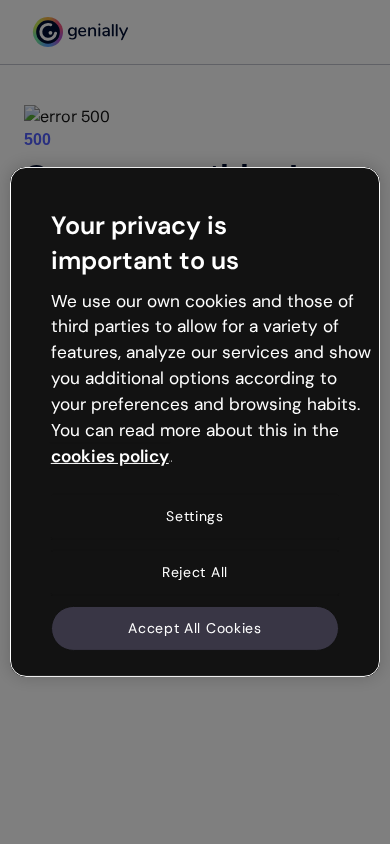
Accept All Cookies (195, 627)
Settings (195, 516)
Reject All (195, 572)
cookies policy (110, 455)
